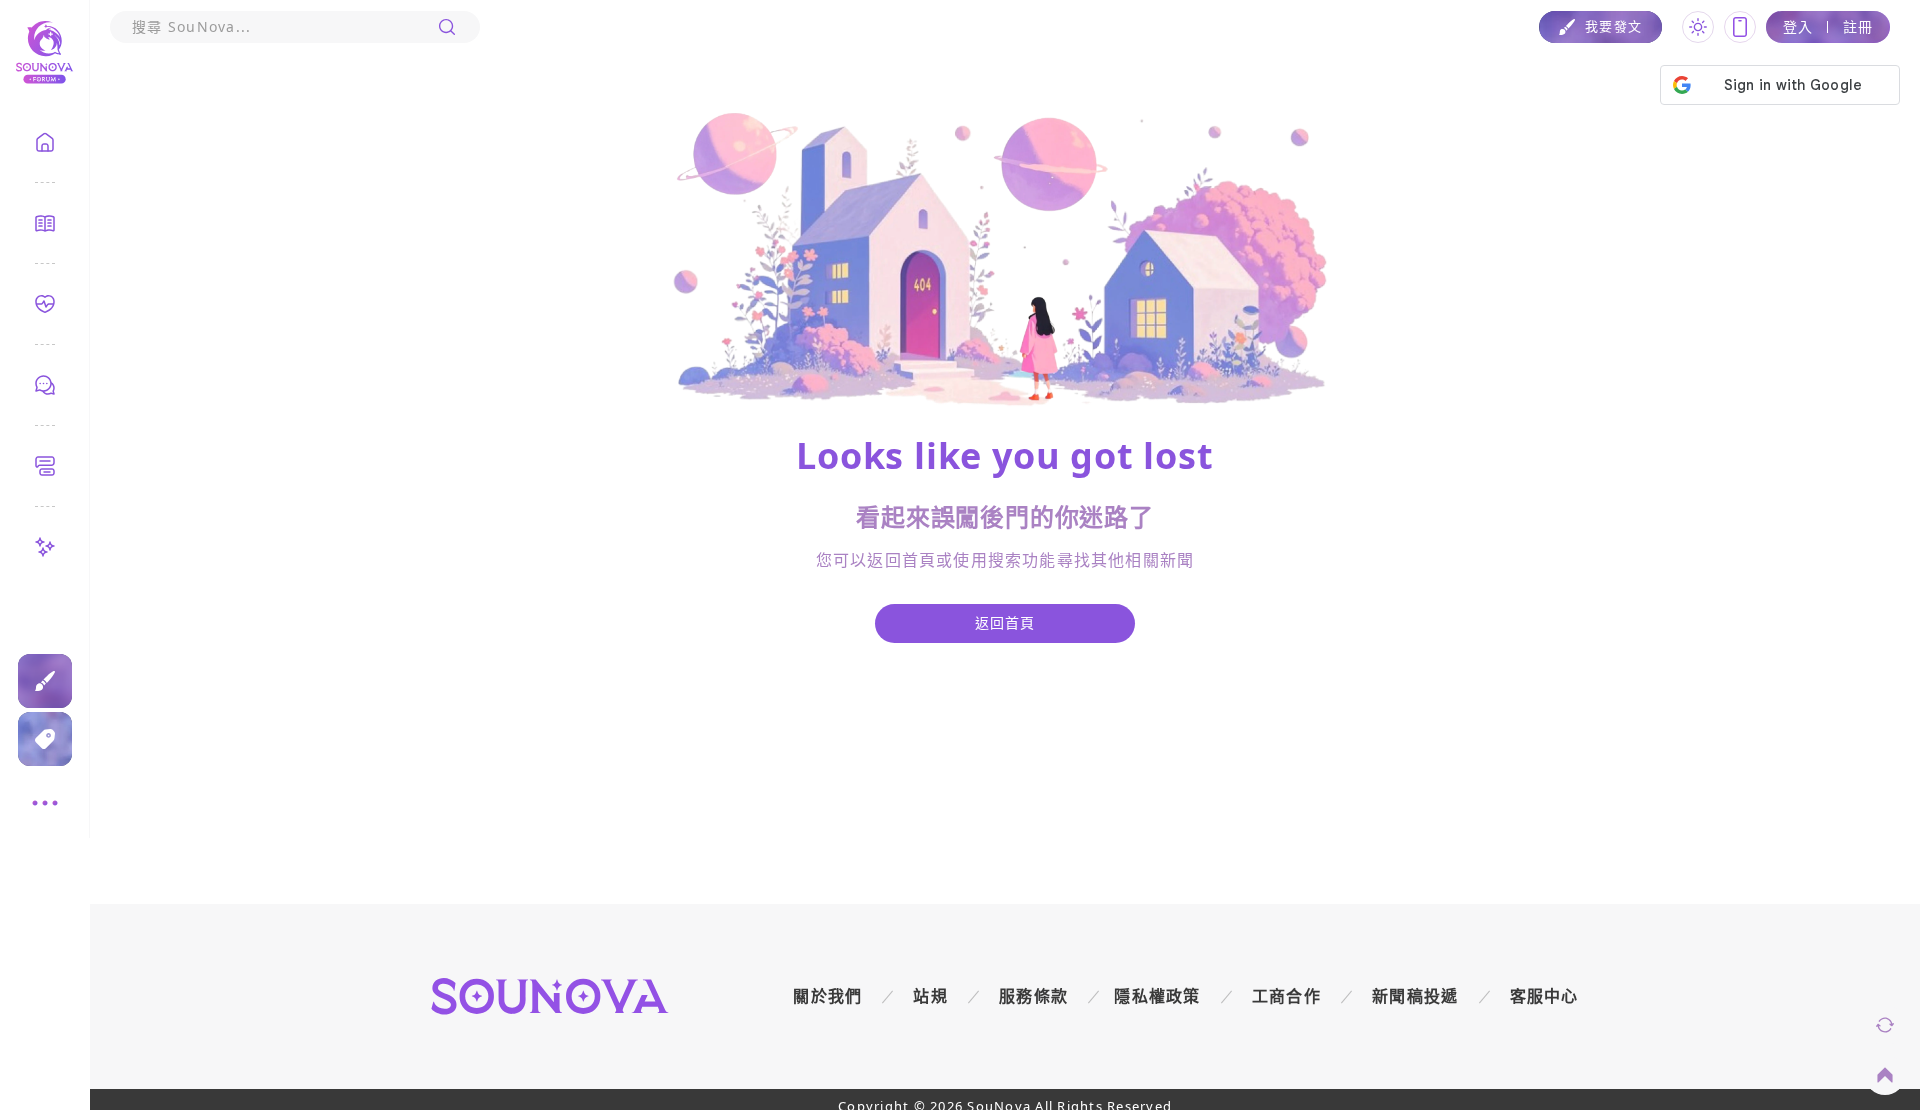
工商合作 (1286, 996)
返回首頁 (1005, 622)
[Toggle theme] (1698, 27)
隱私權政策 (1157, 996)
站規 (930, 996)
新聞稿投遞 (1415, 996)
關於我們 (827, 996)
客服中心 (1544, 996)
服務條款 (1033, 996)
